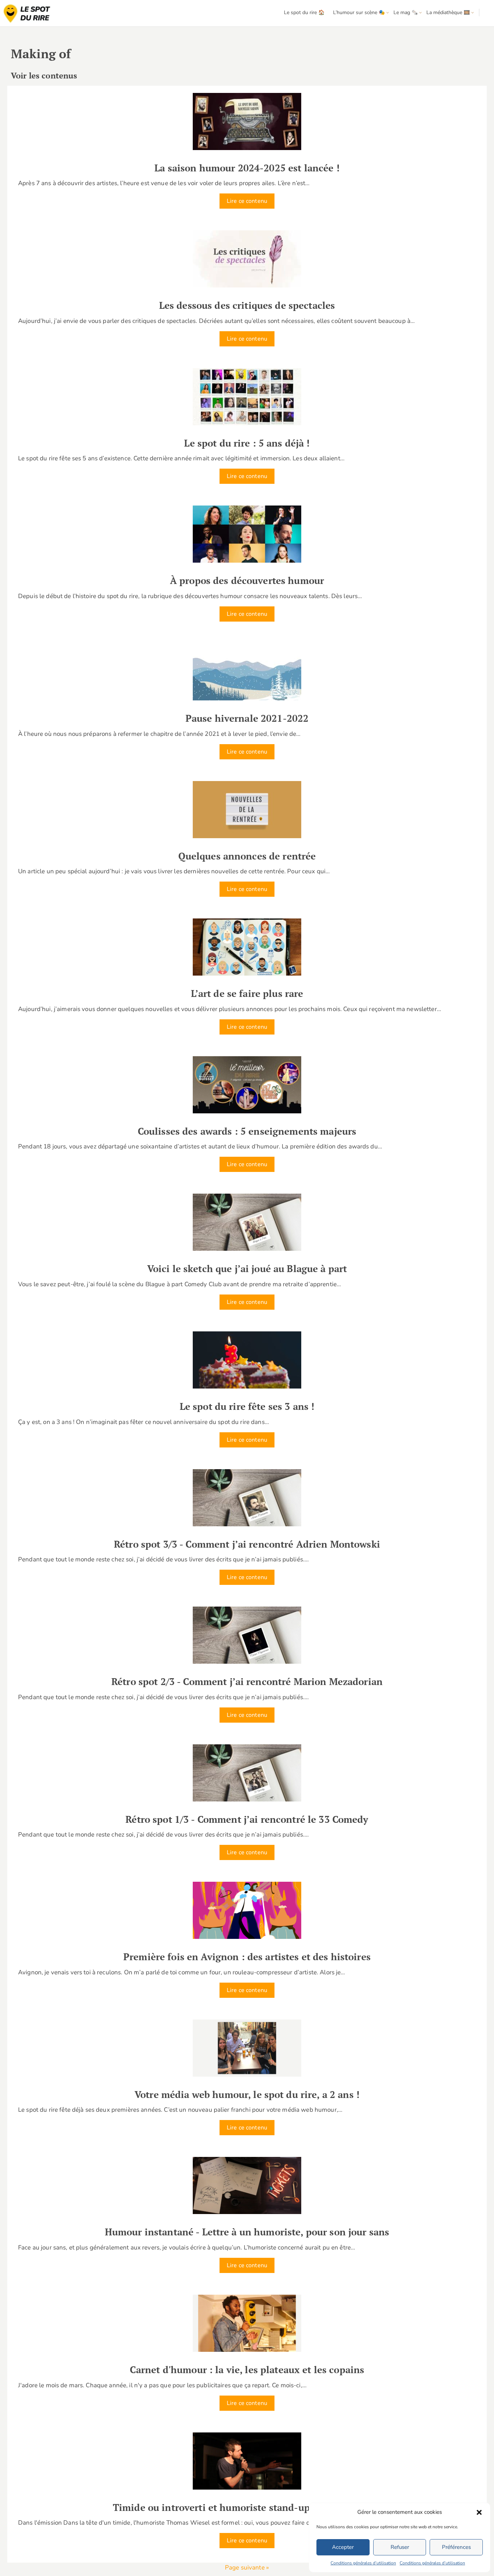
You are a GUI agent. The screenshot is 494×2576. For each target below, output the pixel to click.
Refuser (400, 2547)
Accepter (343, 2547)
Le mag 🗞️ (406, 12)
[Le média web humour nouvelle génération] (27, 14)
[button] (479, 2512)
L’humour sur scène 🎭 (359, 12)
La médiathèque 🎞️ (448, 12)
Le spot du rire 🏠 (304, 12)
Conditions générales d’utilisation (363, 2563)
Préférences (456, 2547)
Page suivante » (247, 2568)
